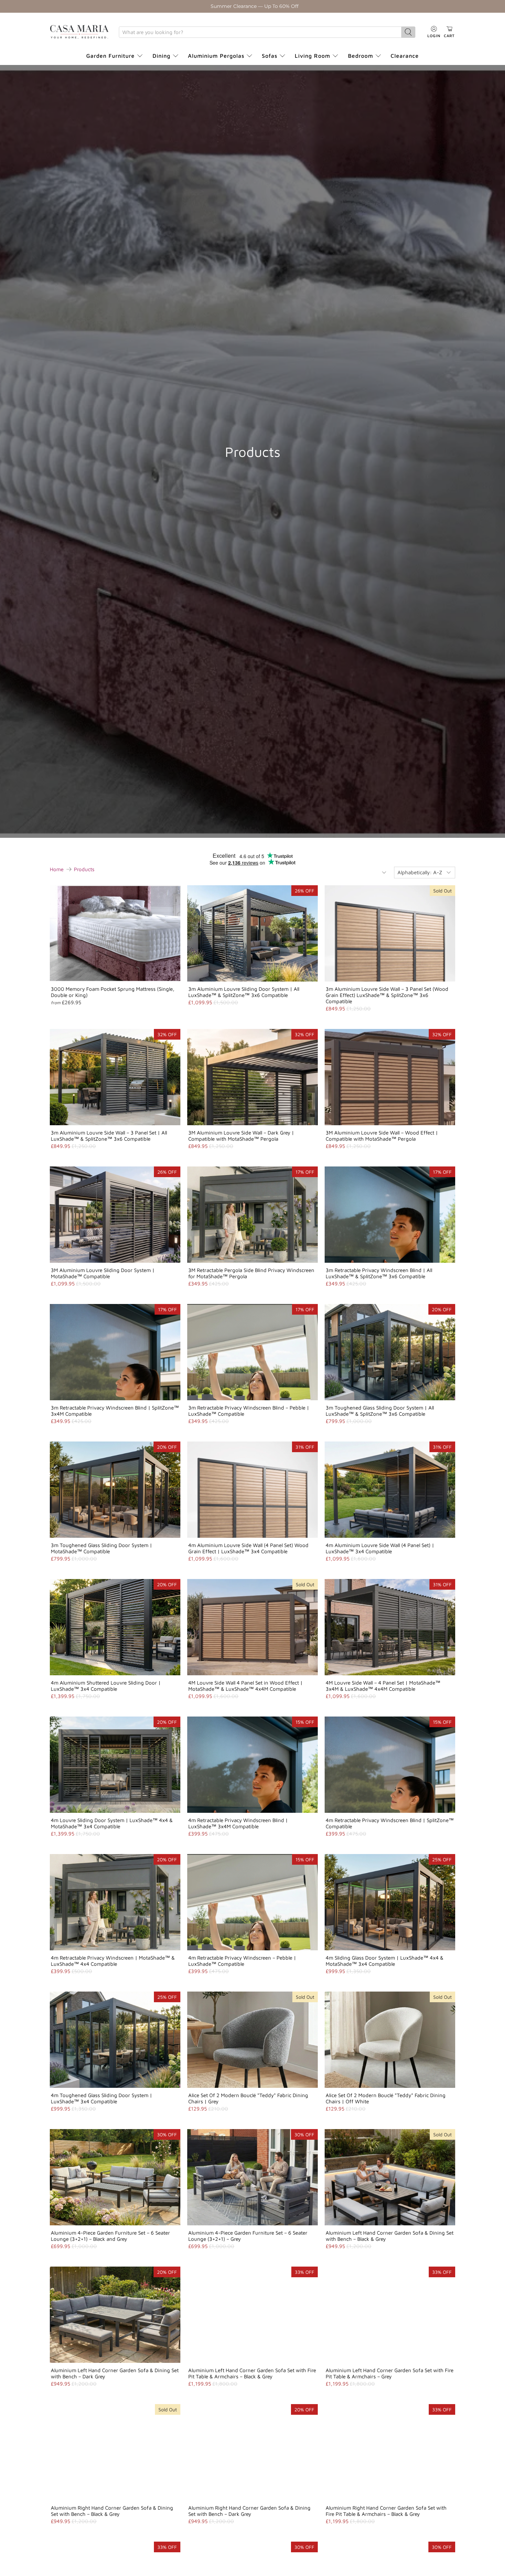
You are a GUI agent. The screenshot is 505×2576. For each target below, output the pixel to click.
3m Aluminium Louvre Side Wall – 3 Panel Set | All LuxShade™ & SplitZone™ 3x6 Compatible (109, 1136)
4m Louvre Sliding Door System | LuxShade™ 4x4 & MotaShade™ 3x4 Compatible (112, 1823)
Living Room (312, 56)
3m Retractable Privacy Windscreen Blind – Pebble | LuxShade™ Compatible (249, 1411)
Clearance (405, 56)
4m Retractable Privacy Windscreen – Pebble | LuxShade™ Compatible (242, 1961)
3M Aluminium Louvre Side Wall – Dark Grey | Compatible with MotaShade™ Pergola (241, 1136)
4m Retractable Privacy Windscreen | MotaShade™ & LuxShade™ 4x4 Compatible (113, 1961)
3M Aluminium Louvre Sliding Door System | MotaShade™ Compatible (103, 1273)
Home (57, 869)
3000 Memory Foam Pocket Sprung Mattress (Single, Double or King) (113, 992)
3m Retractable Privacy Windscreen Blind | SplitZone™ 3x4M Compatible (115, 1411)
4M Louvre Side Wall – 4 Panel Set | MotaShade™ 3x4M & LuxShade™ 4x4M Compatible (383, 1686)
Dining (161, 56)
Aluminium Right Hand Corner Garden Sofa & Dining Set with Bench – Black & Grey (112, 2511)
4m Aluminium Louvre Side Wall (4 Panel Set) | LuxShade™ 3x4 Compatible (380, 1548)
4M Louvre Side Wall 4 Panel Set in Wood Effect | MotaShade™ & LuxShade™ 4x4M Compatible (245, 1686)
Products (84, 869)
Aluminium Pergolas (216, 56)
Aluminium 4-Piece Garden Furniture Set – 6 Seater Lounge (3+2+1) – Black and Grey (110, 2236)
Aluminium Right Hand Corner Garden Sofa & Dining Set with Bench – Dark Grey (249, 2511)
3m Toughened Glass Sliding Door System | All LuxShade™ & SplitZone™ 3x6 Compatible (380, 1411)
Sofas (270, 56)
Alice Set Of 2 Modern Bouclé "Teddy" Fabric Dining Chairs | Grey (248, 2098)
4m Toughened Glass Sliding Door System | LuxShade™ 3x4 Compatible (102, 2098)
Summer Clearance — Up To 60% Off (255, 6)
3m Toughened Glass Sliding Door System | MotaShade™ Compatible (102, 1548)
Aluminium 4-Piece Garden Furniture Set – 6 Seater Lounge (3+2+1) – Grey (248, 2236)
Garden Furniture (110, 56)
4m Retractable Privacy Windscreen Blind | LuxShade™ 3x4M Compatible (238, 1823)
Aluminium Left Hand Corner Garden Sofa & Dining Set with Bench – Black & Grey (390, 2236)
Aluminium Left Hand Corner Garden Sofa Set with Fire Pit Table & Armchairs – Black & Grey (252, 2373)
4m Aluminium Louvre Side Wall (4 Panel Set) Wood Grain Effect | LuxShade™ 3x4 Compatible (248, 1548)
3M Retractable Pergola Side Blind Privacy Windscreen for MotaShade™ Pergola (251, 1273)
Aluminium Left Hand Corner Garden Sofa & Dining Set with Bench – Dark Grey (115, 2373)
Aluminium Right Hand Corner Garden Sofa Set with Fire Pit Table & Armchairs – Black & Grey (386, 2511)
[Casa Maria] (79, 32)
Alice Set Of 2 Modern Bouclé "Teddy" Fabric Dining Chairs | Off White (386, 2098)
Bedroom (361, 56)
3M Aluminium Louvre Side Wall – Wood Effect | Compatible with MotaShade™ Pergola (382, 1136)
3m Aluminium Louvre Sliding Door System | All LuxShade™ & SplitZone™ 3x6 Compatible (244, 992)
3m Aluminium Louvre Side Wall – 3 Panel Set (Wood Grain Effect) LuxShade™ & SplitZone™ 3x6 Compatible (387, 995)
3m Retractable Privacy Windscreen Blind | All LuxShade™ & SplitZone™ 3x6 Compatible (379, 1273)
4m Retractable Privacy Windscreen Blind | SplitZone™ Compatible (390, 1823)
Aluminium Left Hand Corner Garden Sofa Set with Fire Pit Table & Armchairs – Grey (390, 2373)
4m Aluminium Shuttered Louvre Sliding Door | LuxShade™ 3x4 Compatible (106, 1686)
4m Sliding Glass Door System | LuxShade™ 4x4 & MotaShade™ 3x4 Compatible (385, 1961)
